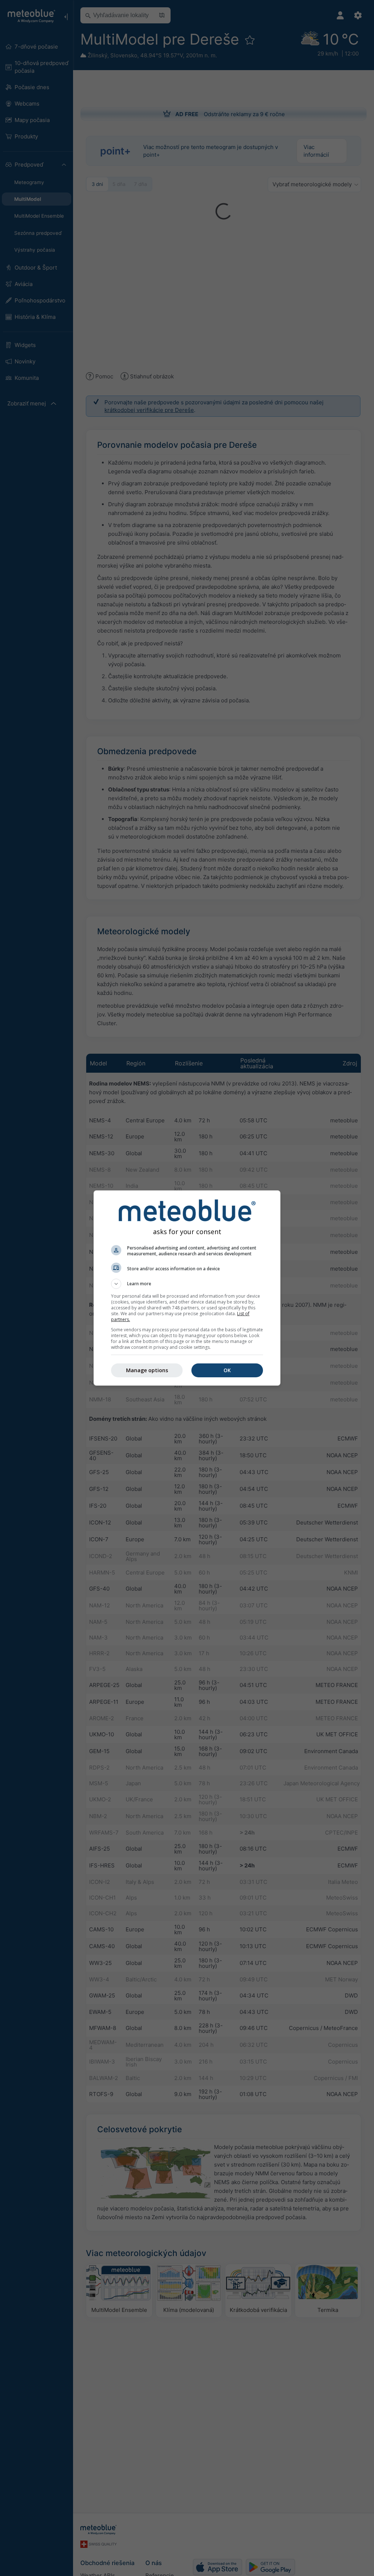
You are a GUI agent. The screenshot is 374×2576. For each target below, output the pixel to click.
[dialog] (187, 1288)
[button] (187, 1284)
